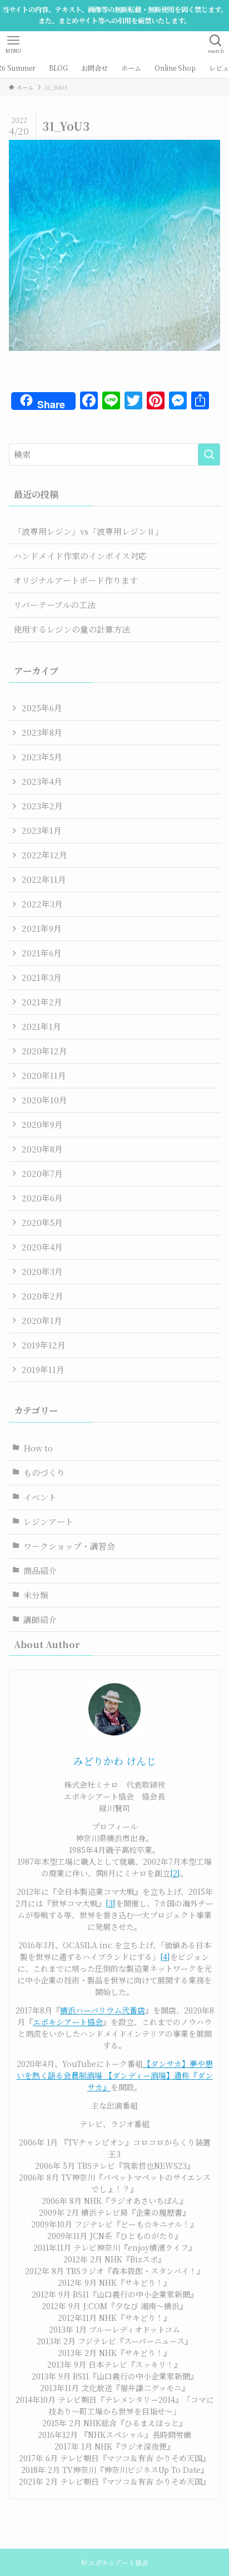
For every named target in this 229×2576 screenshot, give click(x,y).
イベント (40, 1497)
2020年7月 (42, 1173)
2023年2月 (42, 806)
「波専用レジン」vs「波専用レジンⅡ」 (88, 531)
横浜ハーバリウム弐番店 (103, 2010)
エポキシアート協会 (68, 2022)
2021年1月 (41, 1026)
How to (38, 1448)
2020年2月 (43, 1296)
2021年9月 (42, 928)
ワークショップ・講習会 (69, 1546)
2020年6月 (42, 1198)
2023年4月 (42, 781)
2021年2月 (42, 1002)
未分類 (36, 1595)
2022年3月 (42, 904)
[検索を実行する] (209, 454)
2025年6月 (42, 708)
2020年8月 (42, 1149)
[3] (111, 1903)
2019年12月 (44, 1345)
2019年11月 (43, 1369)
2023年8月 (42, 732)
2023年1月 (42, 830)
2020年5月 (42, 1222)
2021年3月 (42, 977)
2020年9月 (42, 1124)
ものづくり (44, 1472)
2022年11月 (44, 879)
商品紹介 (40, 1570)
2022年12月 (44, 855)
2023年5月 (42, 757)
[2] (175, 1873)
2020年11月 (44, 1075)
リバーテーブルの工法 (54, 605)
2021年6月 (42, 953)
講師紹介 (40, 1619)
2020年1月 (42, 1320)
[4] (165, 1957)
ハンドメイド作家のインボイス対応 (80, 556)
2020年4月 (42, 1247)
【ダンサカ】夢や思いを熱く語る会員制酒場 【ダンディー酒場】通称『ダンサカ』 (115, 2075)
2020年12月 (44, 1051)
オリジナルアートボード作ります (76, 580)
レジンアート (48, 1521)
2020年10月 (44, 1100)
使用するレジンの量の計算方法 (72, 629)
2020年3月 (42, 1271)
